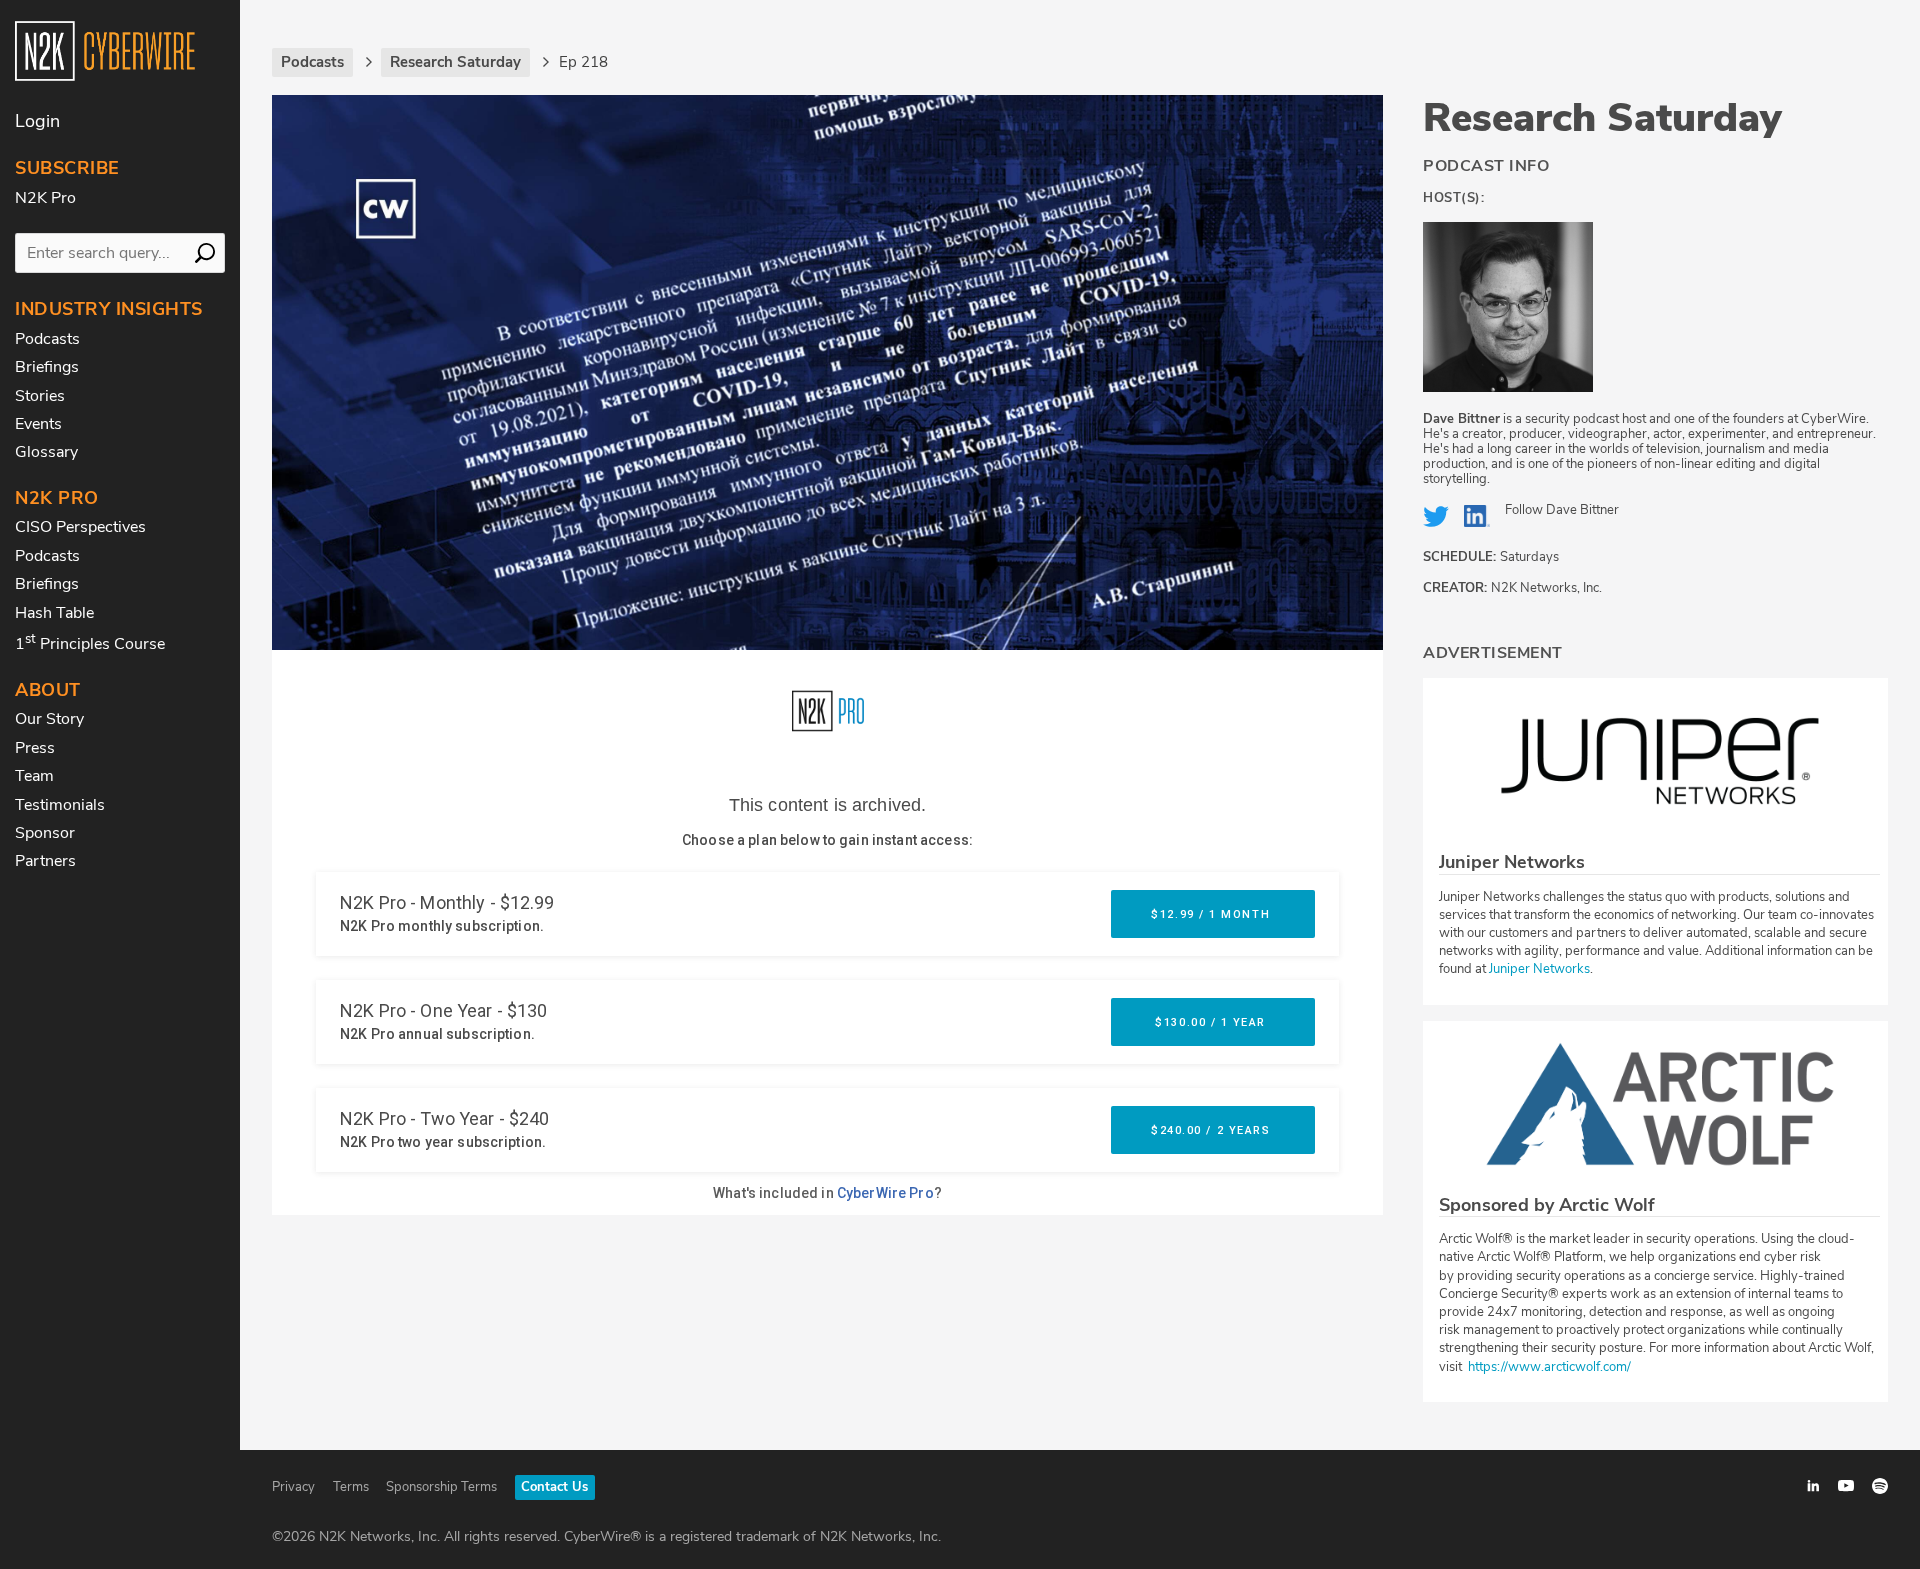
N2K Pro (45, 198)
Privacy (293, 1487)
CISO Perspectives (80, 527)
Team (34, 776)
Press (35, 748)
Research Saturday (1602, 118)
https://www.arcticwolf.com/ (1548, 1367)
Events (38, 424)
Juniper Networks (1539, 969)
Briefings (47, 367)
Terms (351, 1487)
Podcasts (47, 339)
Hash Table (54, 613)
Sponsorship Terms (441, 1487)
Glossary (46, 452)
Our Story (49, 719)
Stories (40, 396)
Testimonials (60, 805)
